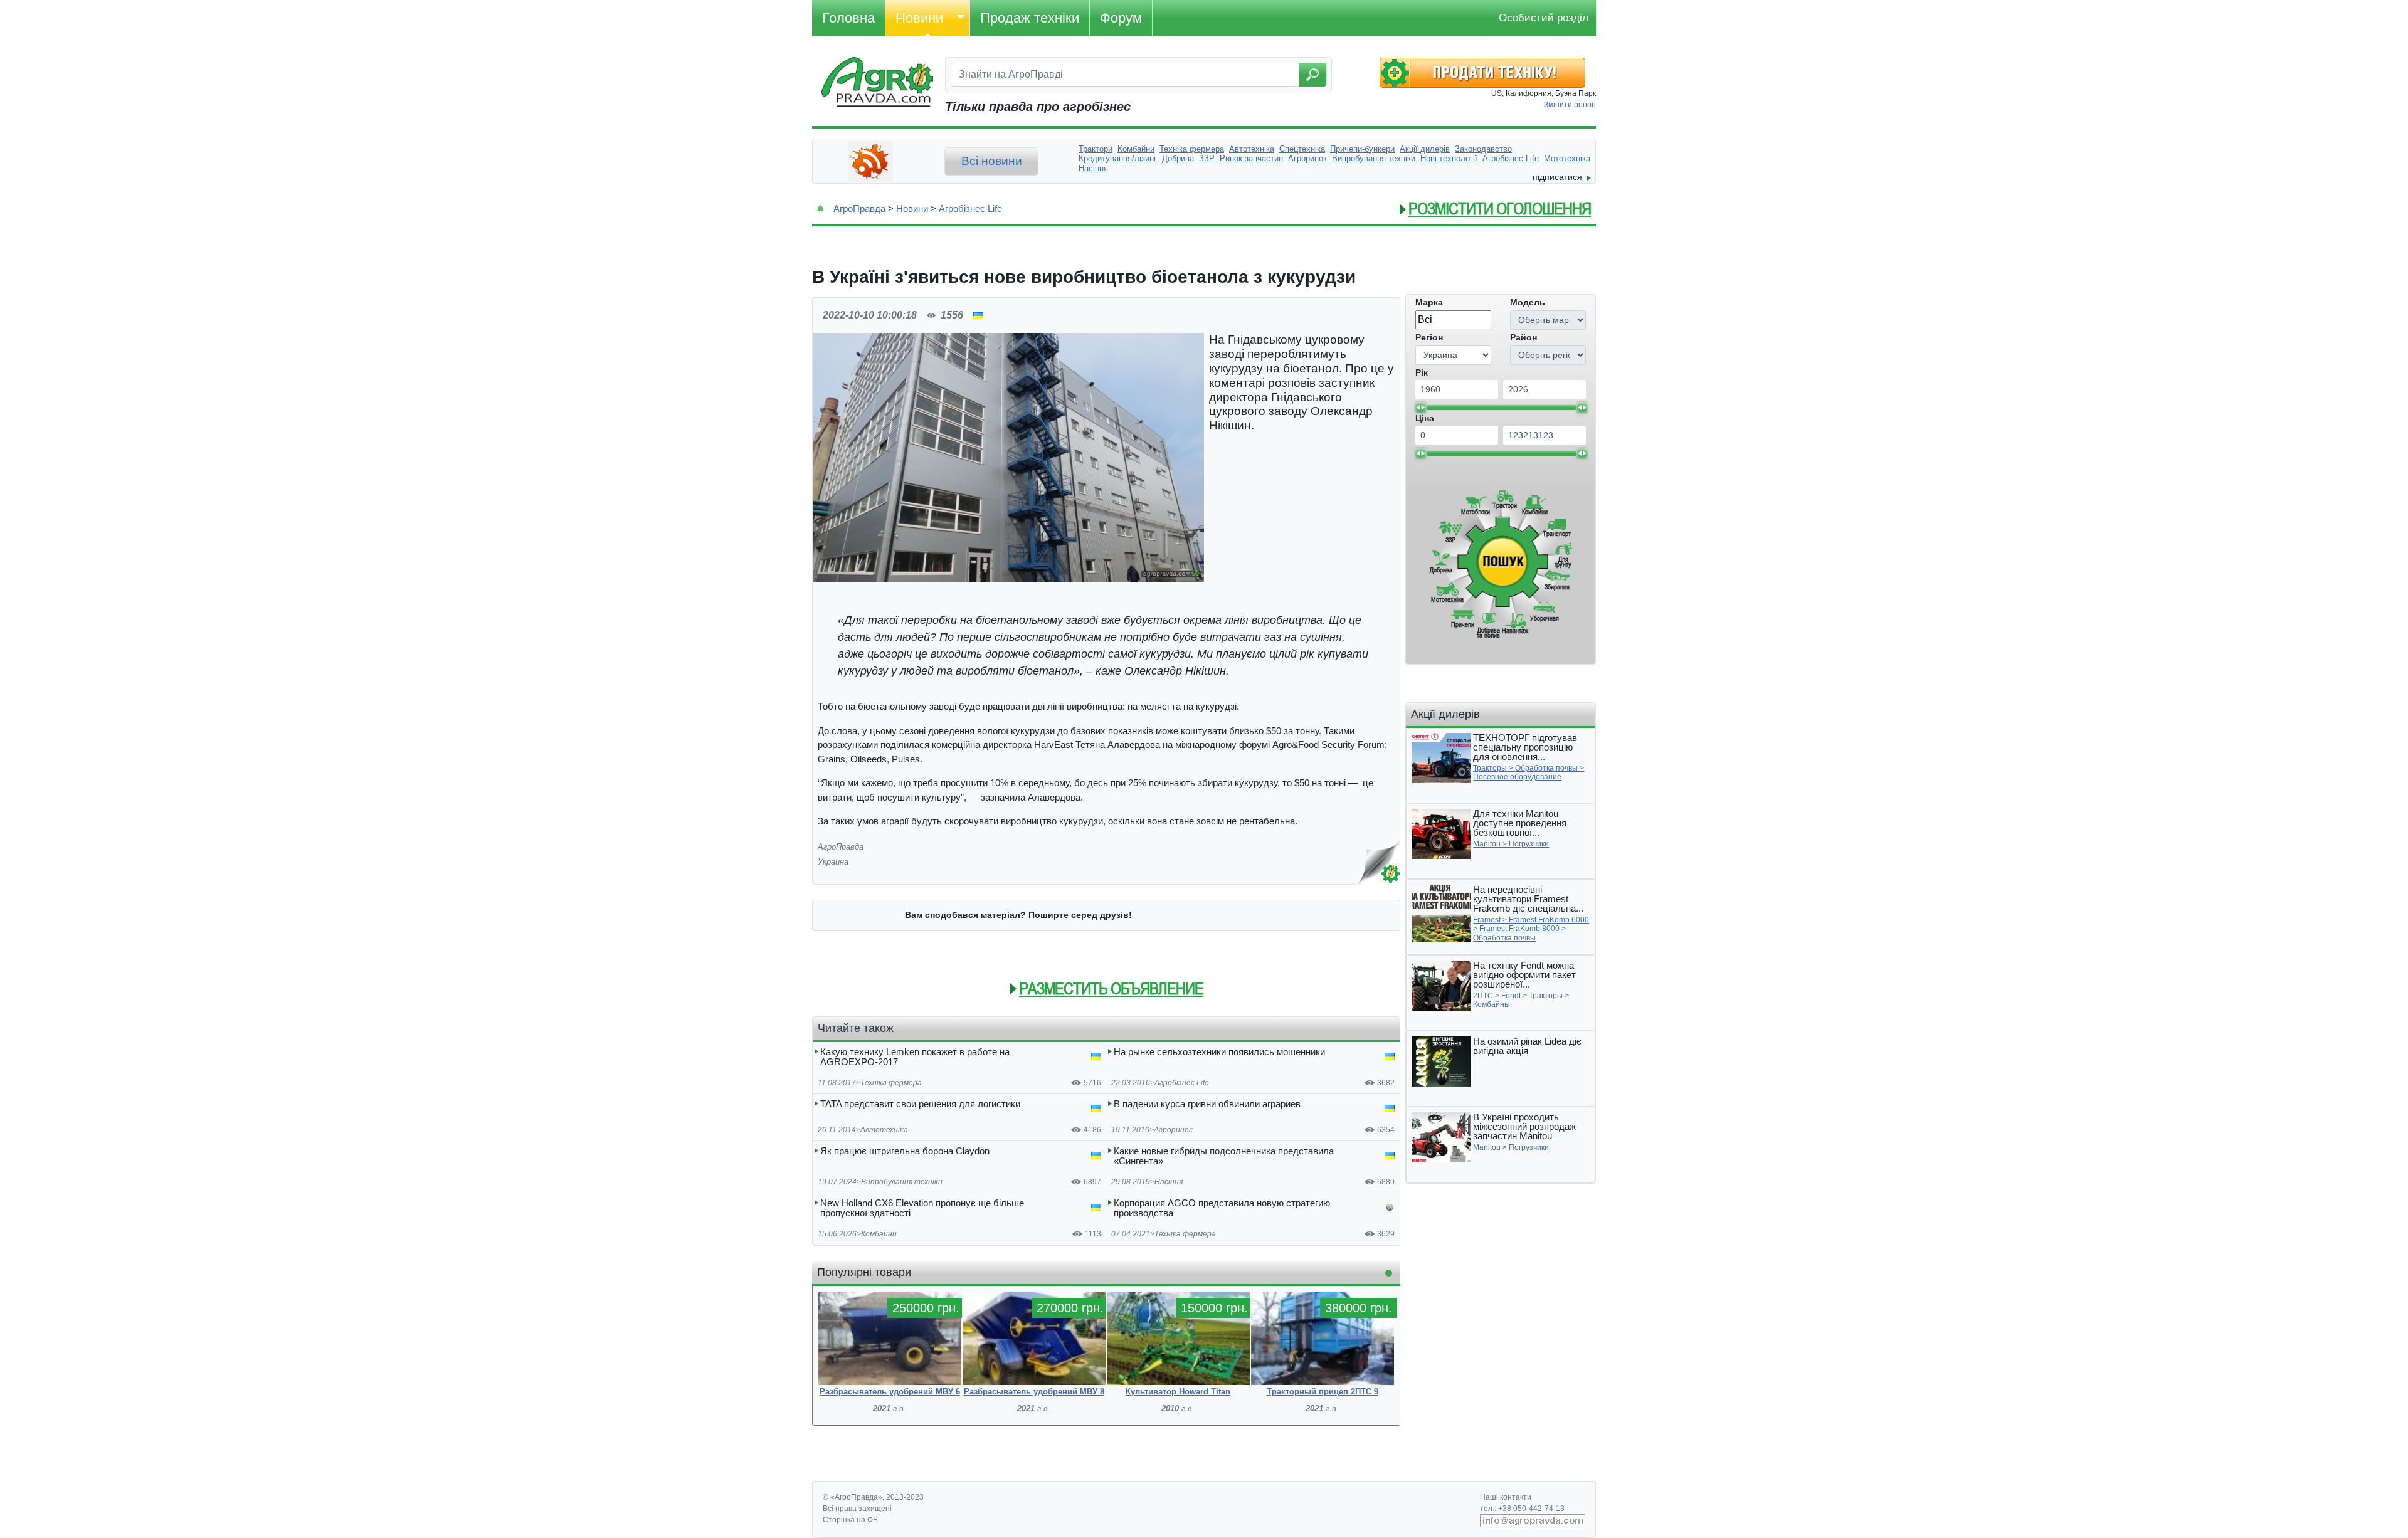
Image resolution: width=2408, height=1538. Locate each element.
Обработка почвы (1546, 768)
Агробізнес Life (970, 208)
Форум (1121, 18)
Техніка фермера (891, 1083)
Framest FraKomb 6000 (1549, 920)
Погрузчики (1529, 844)
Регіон (1429, 337)
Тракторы (1490, 768)
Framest (1487, 920)
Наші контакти (1506, 1497)
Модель (1528, 302)
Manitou (1487, 844)
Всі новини (992, 161)
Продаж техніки (1030, 18)
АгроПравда (859, 208)
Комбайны (1492, 1004)
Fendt (1511, 996)
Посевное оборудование (1517, 777)
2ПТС (1483, 996)
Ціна (1425, 418)
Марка (1429, 302)
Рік (1422, 372)
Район (1523, 337)
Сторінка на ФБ (850, 1520)
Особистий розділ (1544, 18)
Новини (919, 18)
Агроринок (1173, 1130)
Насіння (1169, 1182)
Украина (833, 862)
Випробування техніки (902, 1182)
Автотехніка (884, 1130)
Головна (848, 18)
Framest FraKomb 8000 (1519, 929)
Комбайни (879, 1234)
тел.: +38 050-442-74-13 (1522, 1509)
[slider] (1420, 408)
